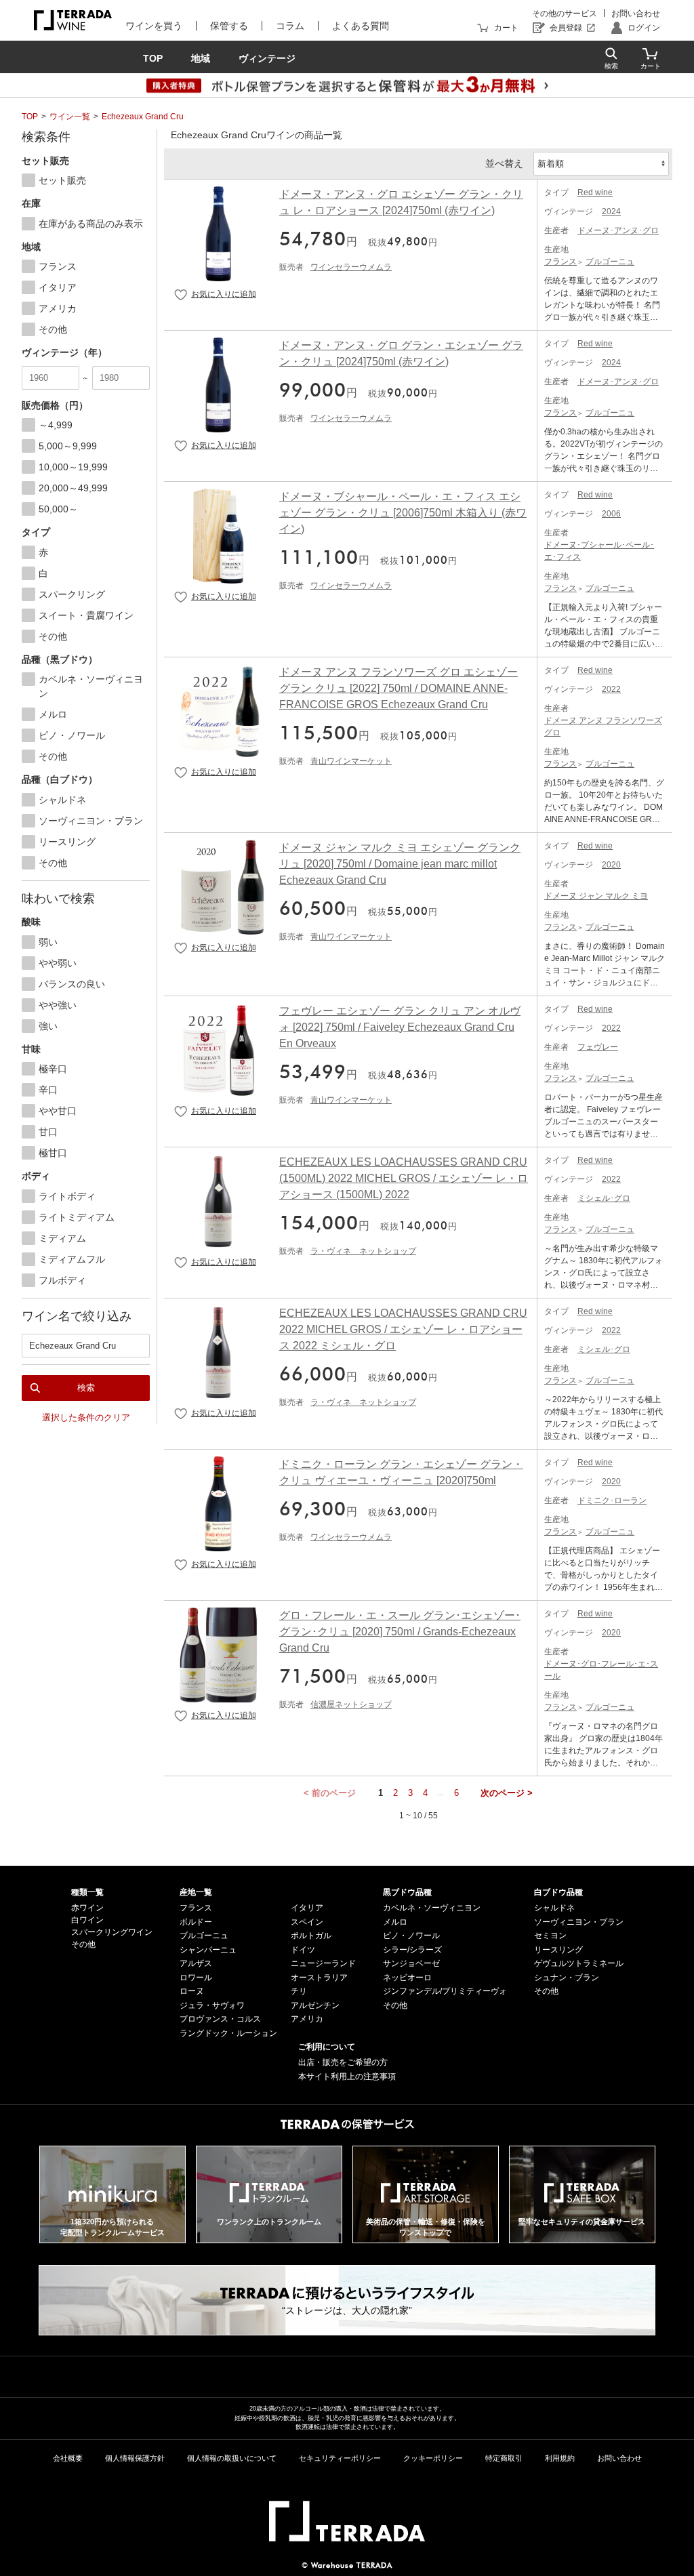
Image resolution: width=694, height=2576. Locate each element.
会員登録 (566, 28)
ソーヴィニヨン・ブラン (579, 1922)
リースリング (558, 1950)
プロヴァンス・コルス (220, 2019)
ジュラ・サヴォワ (212, 2005)
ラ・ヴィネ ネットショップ (363, 1251)
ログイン (644, 28)
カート (506, 28)
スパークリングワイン (112, 1932)
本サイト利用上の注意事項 (347, 2077)
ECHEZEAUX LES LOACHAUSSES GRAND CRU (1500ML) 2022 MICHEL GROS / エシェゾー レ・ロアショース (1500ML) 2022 (404, 1178)
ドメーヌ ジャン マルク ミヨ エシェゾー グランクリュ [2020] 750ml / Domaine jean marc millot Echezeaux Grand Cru (400, 864)
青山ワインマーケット (351, 761)
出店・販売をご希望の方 (343, 2062)
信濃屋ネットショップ (351, 1704)
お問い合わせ (636, 14)
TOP (30, 117)
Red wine (595, 192)
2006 (611, 514)
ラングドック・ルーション (228, 2033)
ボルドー (196, 1922)
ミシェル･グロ (604, 1198)
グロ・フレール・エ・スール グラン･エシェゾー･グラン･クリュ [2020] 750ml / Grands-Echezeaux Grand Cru (400, 1632)
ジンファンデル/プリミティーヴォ (445, 1991)
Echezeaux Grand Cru (143, 117)
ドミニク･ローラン (612, 1500)
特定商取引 (504, 2458)
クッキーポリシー (433, 2458)
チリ (299, 1991)
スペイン (307, 1922)
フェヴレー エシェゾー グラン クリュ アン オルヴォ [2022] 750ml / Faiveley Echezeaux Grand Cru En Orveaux (400, 1027)
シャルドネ (554, 1908)
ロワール (196, 1978)
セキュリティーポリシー (340, 2458)
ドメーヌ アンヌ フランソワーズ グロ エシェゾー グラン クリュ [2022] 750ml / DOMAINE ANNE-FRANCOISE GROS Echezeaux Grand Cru (399, 688)
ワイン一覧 (70, 117)
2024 (611, 211)
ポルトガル (311, 1936)
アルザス (196, 1963)
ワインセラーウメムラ (351, 267)
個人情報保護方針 (135, 2458)
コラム (290, 26)
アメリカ (307, 2019)
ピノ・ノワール (411, 1936)
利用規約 (560, 2458)
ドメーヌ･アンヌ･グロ (618, 230)
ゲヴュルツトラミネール (579, 1963)
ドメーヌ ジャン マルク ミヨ (596, 896)
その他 (83, 1944)
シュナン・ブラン (567, 1978)
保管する (229, 26)
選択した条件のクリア (86, 1417)
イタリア (307, 1908)
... (441, 1793)
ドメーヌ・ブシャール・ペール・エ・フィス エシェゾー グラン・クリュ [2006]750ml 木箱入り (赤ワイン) (403, 513)
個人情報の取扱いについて (232, 2458)
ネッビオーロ (407, 1978)
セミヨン (550, 1936)
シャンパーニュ (208, 1950)
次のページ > (507, 1793)
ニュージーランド (323, 1963)
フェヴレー (598, 1047)
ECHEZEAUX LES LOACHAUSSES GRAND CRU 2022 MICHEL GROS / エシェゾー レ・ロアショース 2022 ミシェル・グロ (403, 1329)
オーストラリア (319, 1978)
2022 (611, 689)
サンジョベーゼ (411, 1963)
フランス (560, 262)
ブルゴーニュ (610, 262)
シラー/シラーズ (412, 1950)
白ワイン (87, 1920)
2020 (611, 865)
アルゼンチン (315, 2005)
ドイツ (303, 1950)
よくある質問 (361, 26)
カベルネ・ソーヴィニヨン (432, 1908)
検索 (86, 1388)
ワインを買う (154, 26)
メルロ (395, 1922)
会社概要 (68, 2458)
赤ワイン (87, 1908)
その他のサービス (565, 14)
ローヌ (192, 1991)
